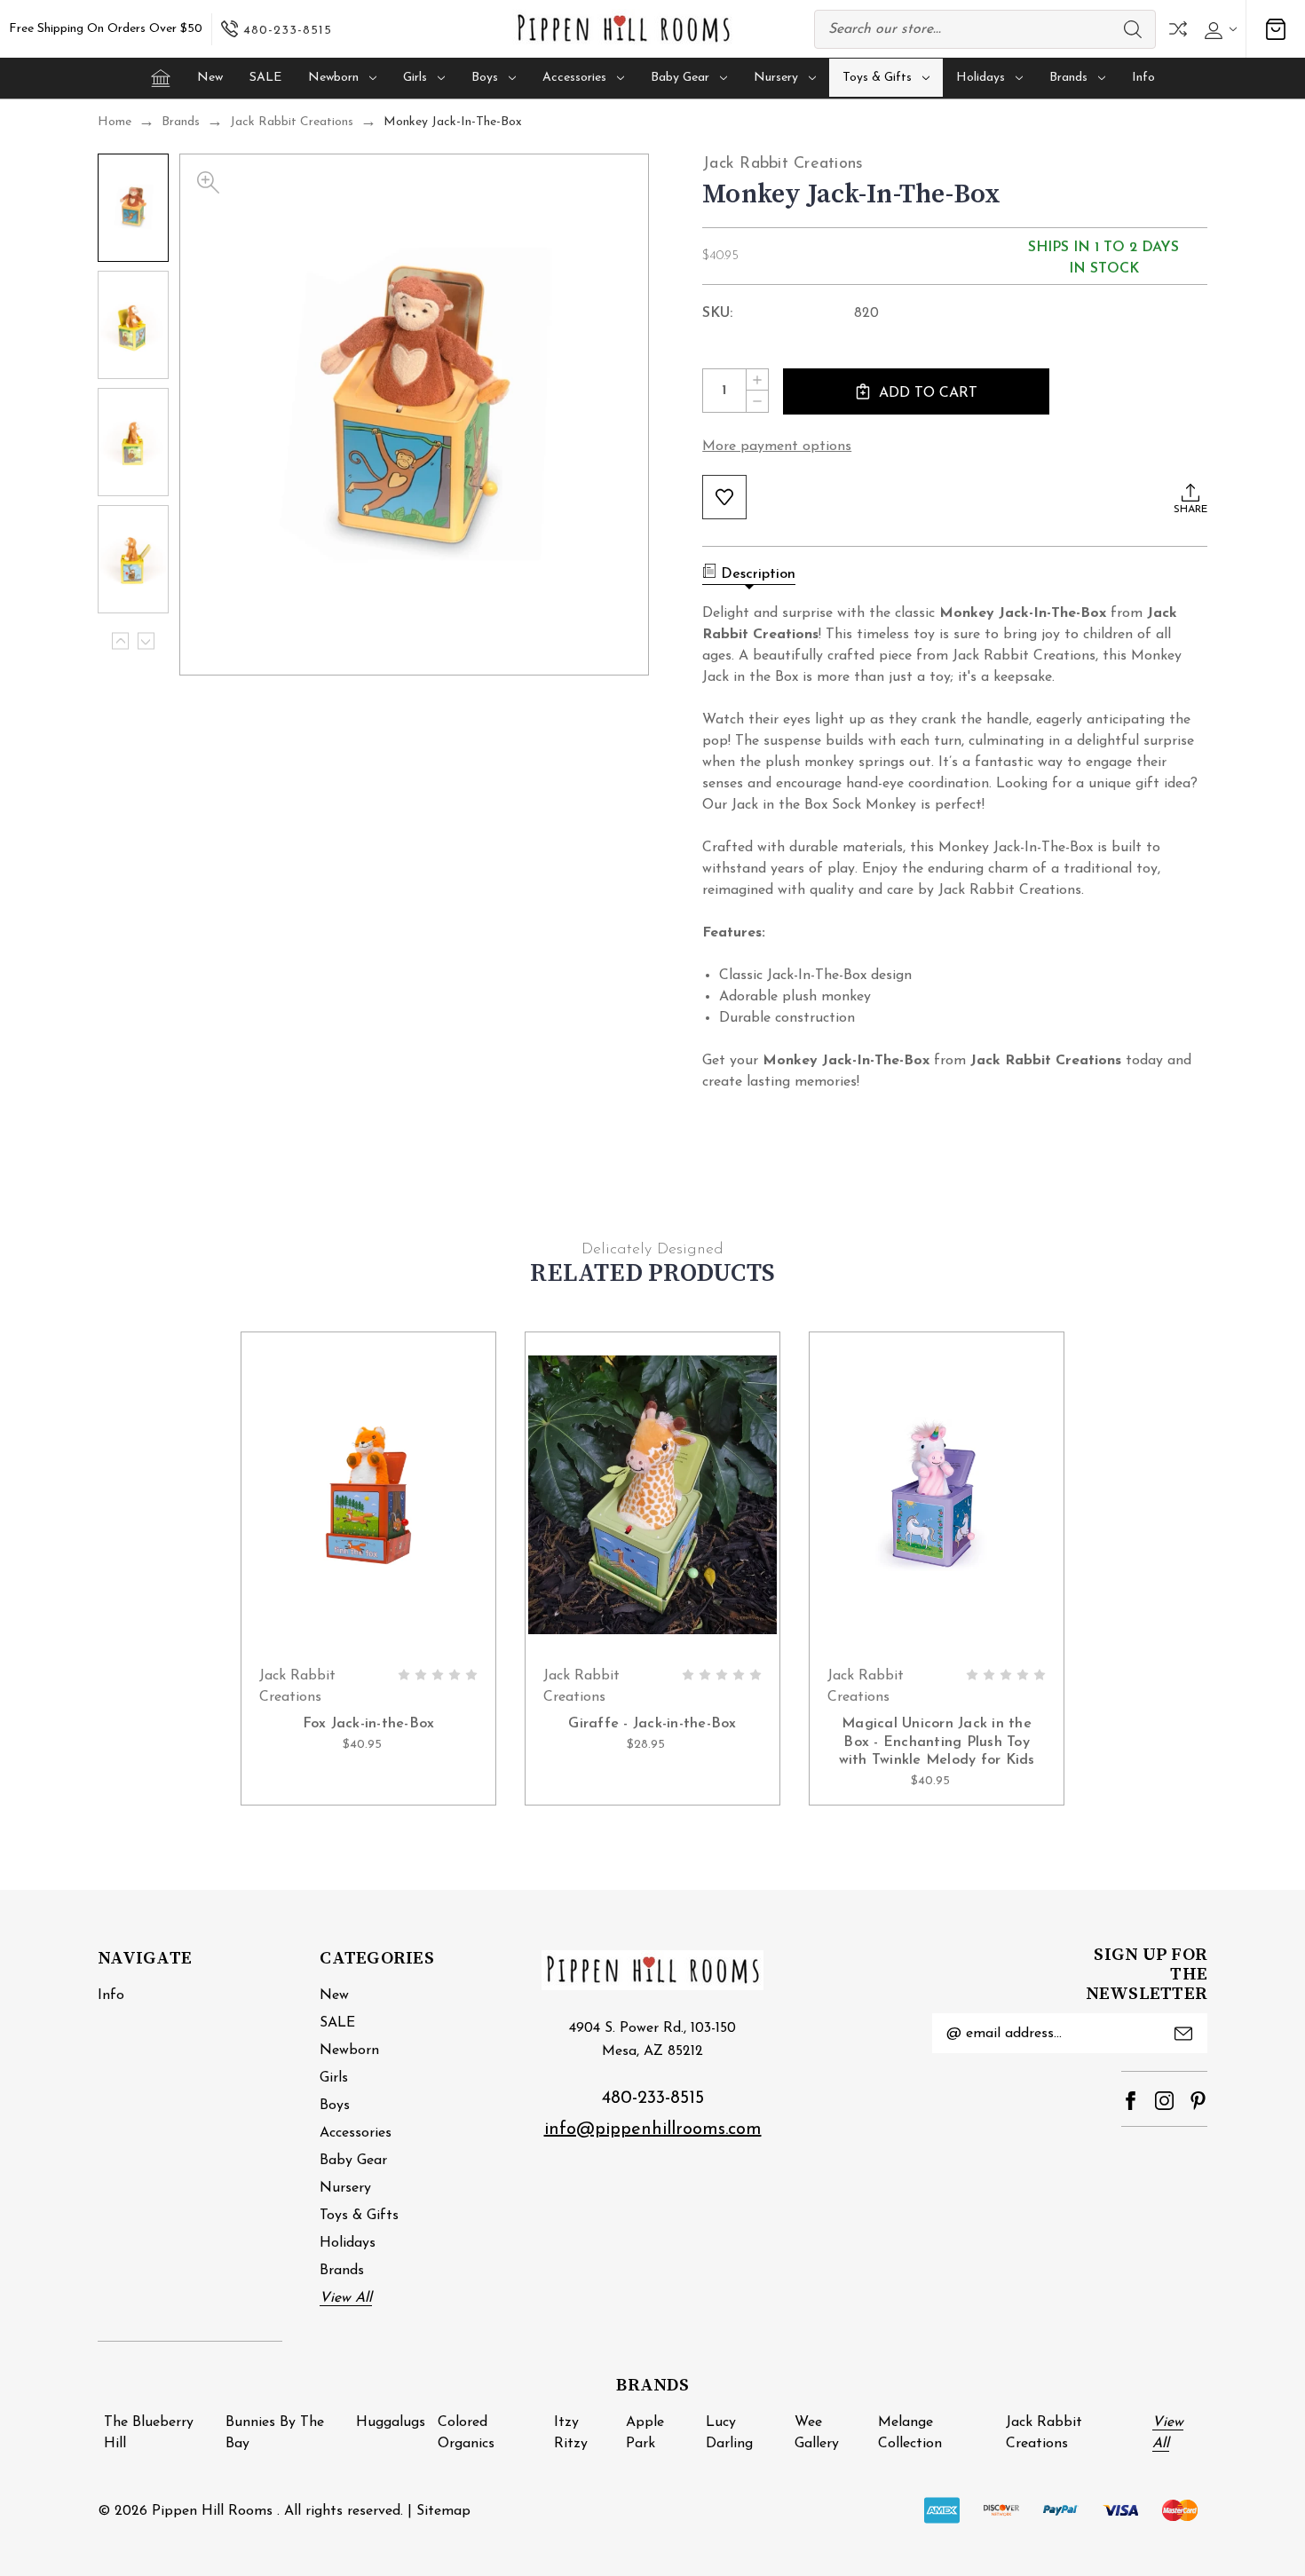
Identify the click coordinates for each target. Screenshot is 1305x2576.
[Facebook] (1131, 2101)
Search (1133, 29)
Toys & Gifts (877, 78)
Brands (1068, 78)
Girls (415, 78)
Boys (485, 78)
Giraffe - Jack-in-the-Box (652, 1724)
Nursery (776, 78)
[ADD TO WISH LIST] (724, 497)
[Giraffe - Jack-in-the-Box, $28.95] (652, 1494)
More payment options (777, 446)
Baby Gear (680, 78)
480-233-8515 (653, 2098)
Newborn (333, 78)
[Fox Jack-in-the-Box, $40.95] (368, 1494)
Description (758, 574)
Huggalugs (391, 2422)
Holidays (981, 78)
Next (146, 641)
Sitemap (443, 2511)
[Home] (161, 78)
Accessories (574, 78)
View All (346, 2298)
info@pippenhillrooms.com (653, 2130)
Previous (120, 641)
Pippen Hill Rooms (212, 2511)
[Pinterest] (1198, 2101)
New (210, 78)
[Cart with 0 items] (1276, 29)
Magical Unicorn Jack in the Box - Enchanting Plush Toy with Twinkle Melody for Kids (937, 1742)
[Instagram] (1164, 2101)
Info (1143, 78)
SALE (265, 78)
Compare (1178, 29)
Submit (1183, 2034)
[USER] (1218, 29)
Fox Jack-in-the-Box (369, 1724)
